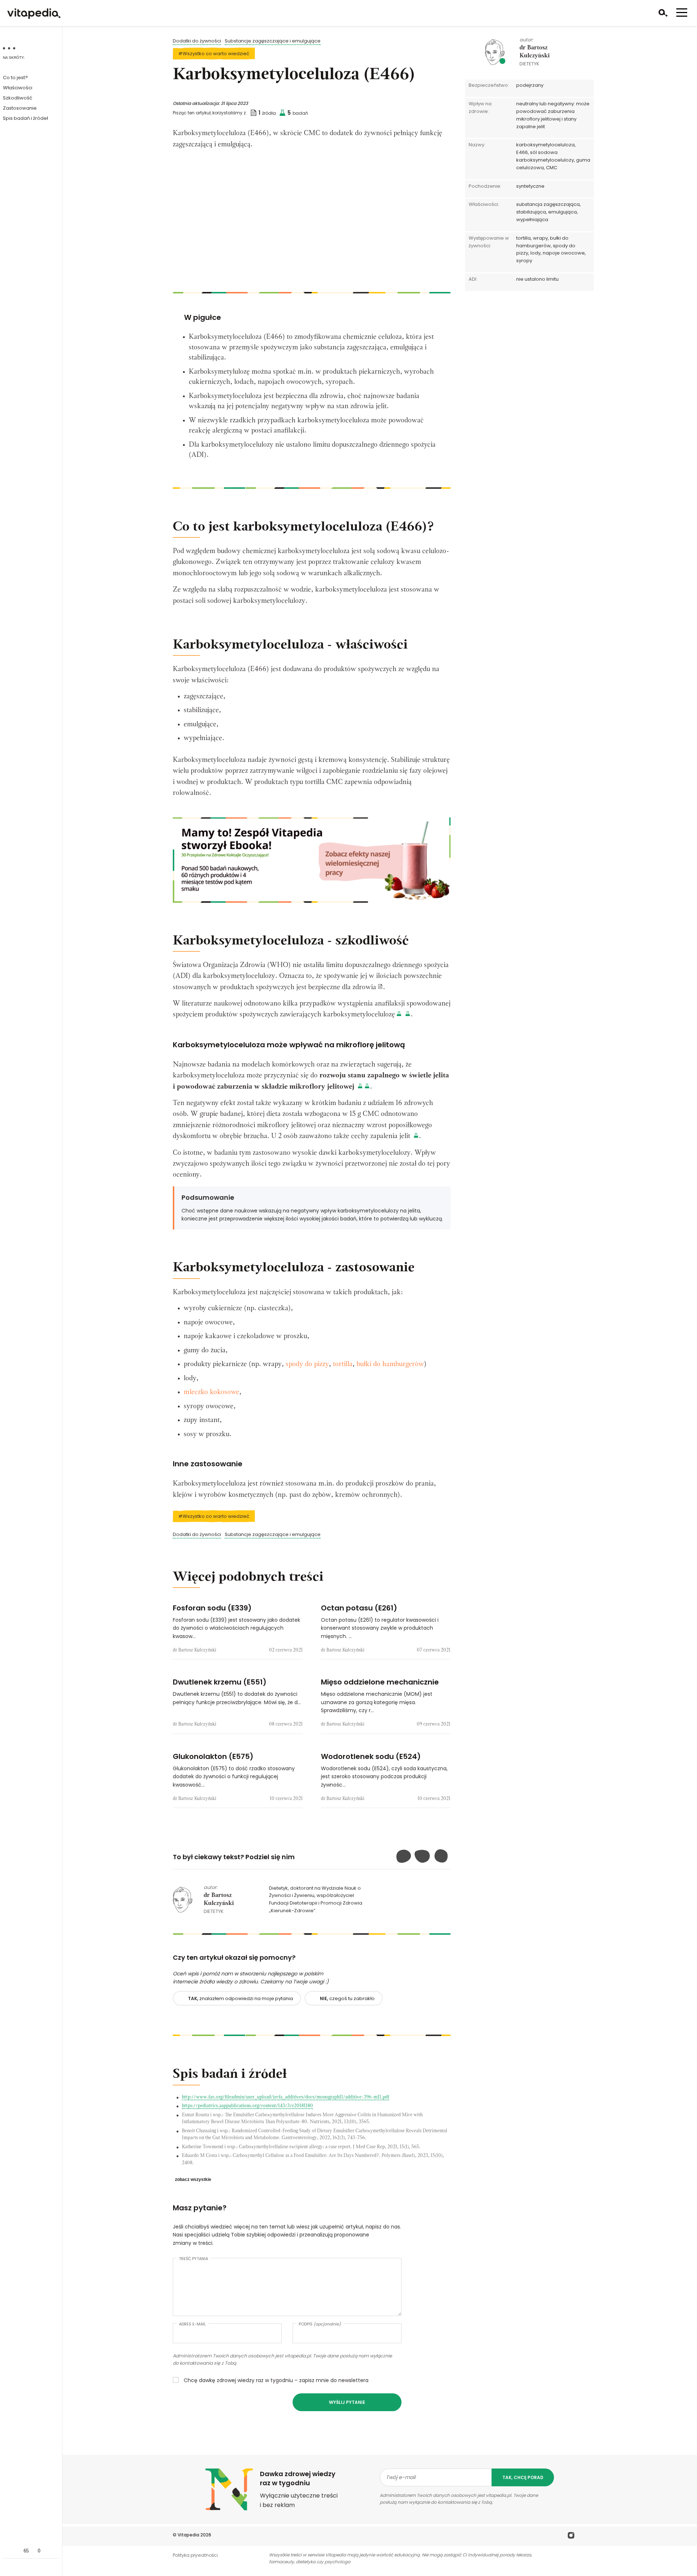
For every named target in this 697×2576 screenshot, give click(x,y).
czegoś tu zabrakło (347, 1998)
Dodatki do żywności (197, 41)
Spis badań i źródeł (25, 118)
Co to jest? (15, 78)
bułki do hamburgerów (390, 1364)
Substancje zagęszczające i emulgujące (273, 41)
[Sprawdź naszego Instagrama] (571, 2537)
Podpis (320, 2324)
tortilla (343, 1364)
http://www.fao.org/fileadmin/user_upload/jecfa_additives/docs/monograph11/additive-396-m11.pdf (286, 2097)
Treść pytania (193, 2259)
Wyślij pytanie (347, 2402)
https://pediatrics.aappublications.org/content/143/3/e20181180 (247, 2106)
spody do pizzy (307, 1364)
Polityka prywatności (195, 2555)
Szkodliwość (18, 98)
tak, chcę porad (523, 2477)
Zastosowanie (20, 108)
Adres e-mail (192, 2324)
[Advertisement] (312, 223)
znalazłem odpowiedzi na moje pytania (241, 1998)
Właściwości (18, 88)
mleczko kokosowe (211, 1392)
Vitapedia (188, 2535)
